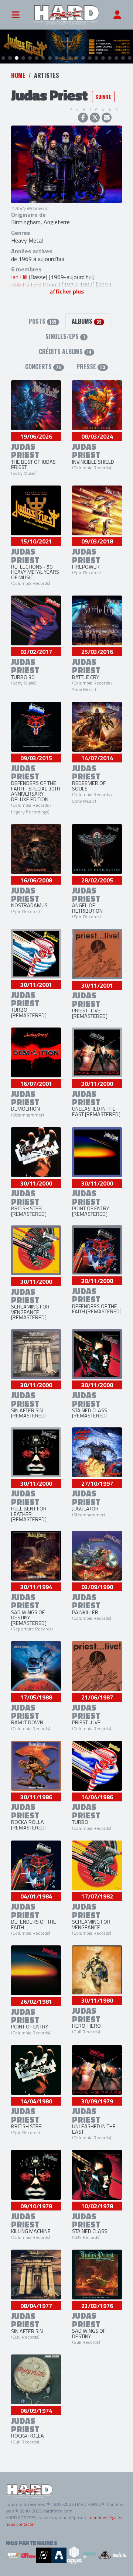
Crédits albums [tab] (65, 351)
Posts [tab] (43, 321)
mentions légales (105, 2517)
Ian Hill (19, 277)
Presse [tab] (91, 367)
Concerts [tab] (43, 367)
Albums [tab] (87, 321)
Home (18, 75)
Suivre (103, 97)
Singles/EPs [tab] (65, 336)
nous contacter (20, 2524)
